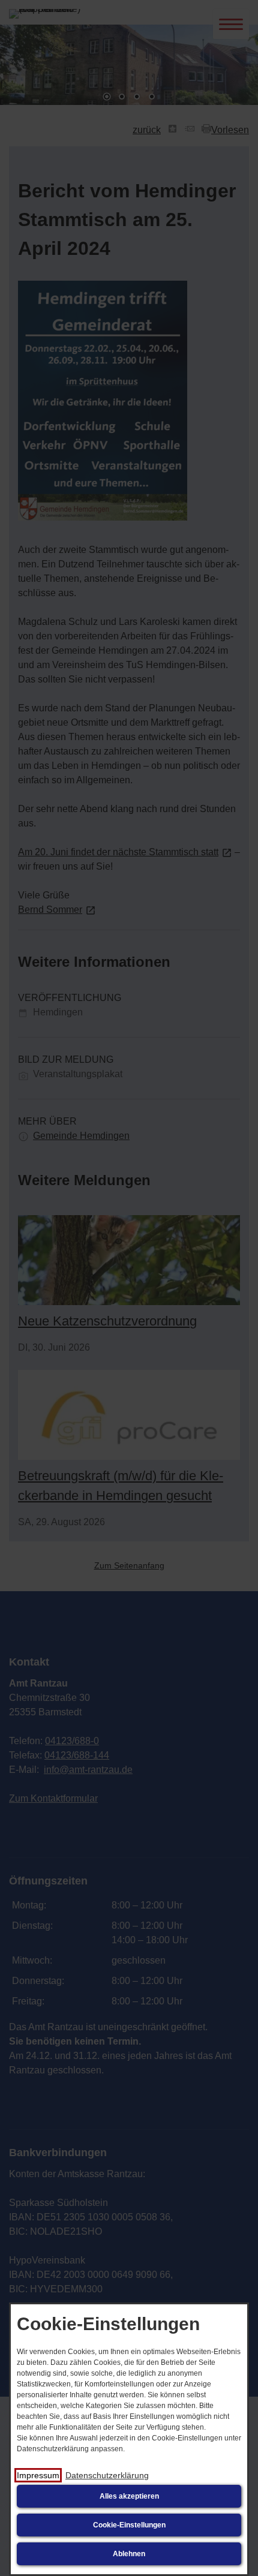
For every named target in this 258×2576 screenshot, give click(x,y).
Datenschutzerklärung (107, 2475)
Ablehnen (129, 2554)
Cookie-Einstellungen (129, 2525)
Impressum (38, 2475)
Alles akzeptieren (129, 2496)
